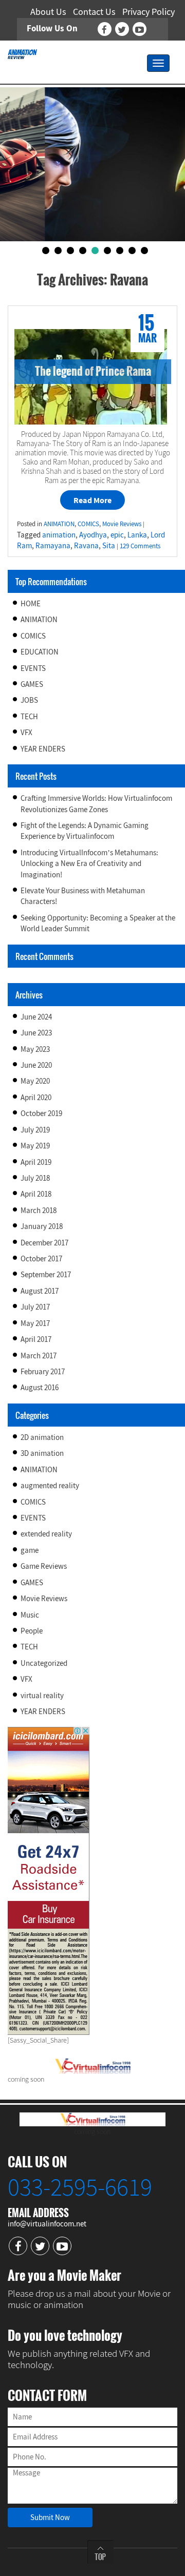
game (30, 1550)
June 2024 (36, 1017)
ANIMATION (39, 619)
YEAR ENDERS (43, 749)
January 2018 (42, 1226)
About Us (48, 12)
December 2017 (44, 1243)
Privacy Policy (149, 12)
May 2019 (35, 1146)
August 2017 (40, 1291)
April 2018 (36, 1194)
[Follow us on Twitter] (122, 29)
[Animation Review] (22, 53)
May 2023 (35, 1049)
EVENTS (33, 668)
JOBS (29, 700)
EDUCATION (40, 652)
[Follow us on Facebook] (105, 29)
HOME (31, 603)
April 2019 (36, 1162)
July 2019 (35, 1130)
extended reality (46, 1534)
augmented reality (50, 1485)
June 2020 (36, 1065)
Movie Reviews (44, 1598)
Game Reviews (44, 1566)
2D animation (42, 1437)
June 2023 (36, 1033)
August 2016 (40, 1387)
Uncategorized (44, 1663)
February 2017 (43, 1371)
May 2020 (35, 1081)
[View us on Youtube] (140, 29)
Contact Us (94, 12)
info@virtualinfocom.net (47, 2224)
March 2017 (39, 1356)
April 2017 (36, 1339)
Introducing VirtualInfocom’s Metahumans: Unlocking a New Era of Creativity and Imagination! (89, 863)
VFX (26, 732)
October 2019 (41, 1113)
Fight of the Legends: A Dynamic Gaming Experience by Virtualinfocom (85, 831)
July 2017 (35, 1307)
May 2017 (35, 1323)
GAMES (32, 684)
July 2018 (35, 1178)
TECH (29, 716)
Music (30, 1615)
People (32, 1631)
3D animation (42, 1453)
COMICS (33, 636)
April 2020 (36, 1097)
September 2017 (46, 1274)
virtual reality (42, 1695)
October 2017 (41, 1258)
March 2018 (39, 1210)
